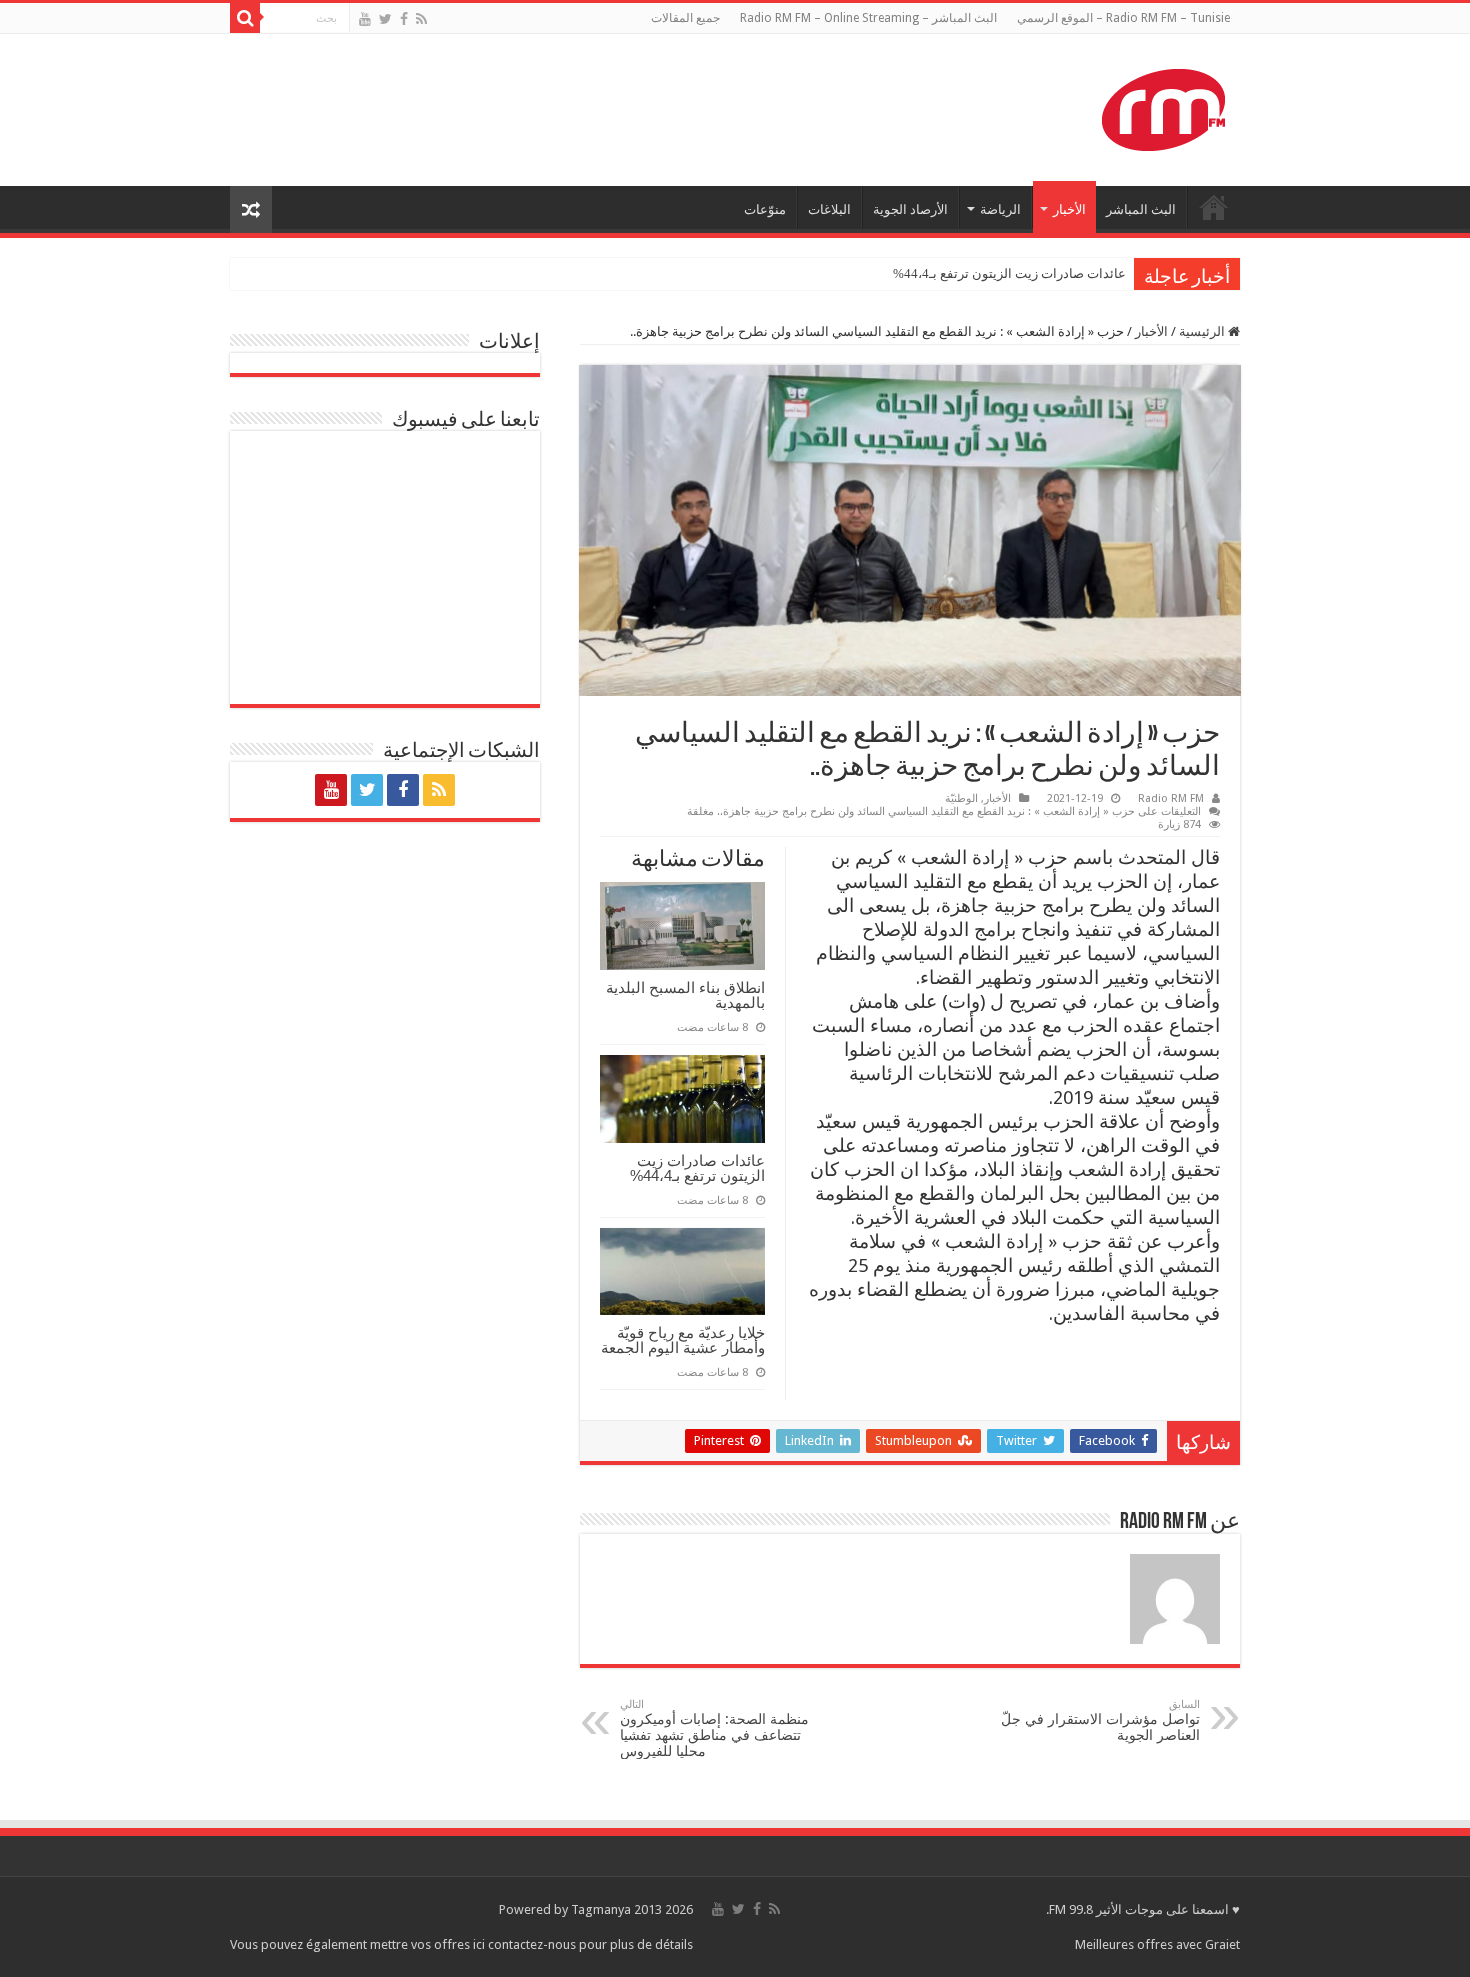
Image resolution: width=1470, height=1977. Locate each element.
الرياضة (1000, 209)
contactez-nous (533, 1944)
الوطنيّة (961, 798)
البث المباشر (1141, 209)
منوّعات (765, 209)
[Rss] (421, 19)
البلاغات (829, 209)
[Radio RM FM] (1163, 106)
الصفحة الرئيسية (1214, 207)
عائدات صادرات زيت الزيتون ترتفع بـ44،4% (1009, 273)
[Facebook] (404, 19)
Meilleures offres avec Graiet (1157, 1944)
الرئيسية (1203, 331)
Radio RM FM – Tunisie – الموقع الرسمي (1123, 18)
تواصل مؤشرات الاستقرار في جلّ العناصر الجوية (1100, 1720)
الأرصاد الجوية (910, 209)
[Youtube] (365, 19)
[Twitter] (385, 19)
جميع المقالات (685, 18)
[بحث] (245, 18)
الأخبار (1069, 209)
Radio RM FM (1171, 798)
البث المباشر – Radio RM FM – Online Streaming (868, 18)
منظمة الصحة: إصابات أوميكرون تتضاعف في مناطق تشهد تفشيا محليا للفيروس (714, 1728)
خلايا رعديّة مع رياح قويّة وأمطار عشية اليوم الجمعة (683, 1340)
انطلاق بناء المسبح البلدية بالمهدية (685, 995)
